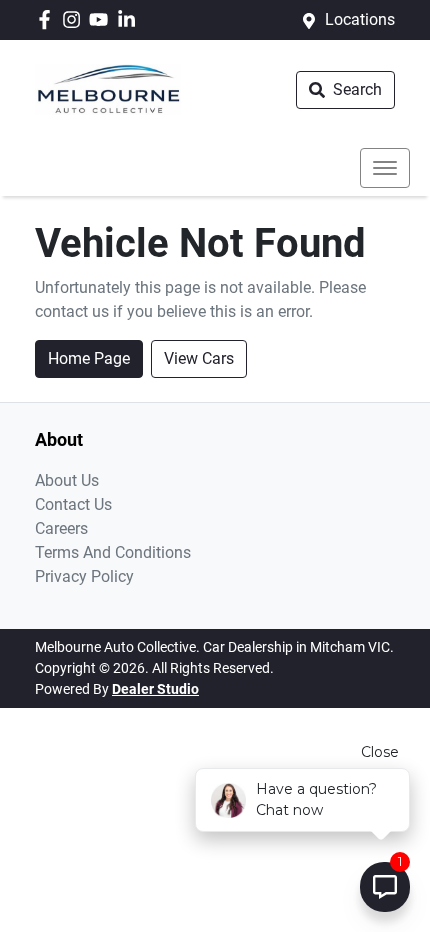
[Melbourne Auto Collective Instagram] (75, 19)
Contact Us (73, 504)
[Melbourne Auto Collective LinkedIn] (130, 19)
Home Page (89, 358)
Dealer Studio (155, 689)
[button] (385, 168)
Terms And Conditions (113, 552)
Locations (360, 19)
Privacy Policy (84, 576)
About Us (67, 480)
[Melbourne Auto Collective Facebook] (48, 19)
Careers (61, 528)
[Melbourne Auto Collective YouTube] (102, 19)
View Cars (199, 358)
